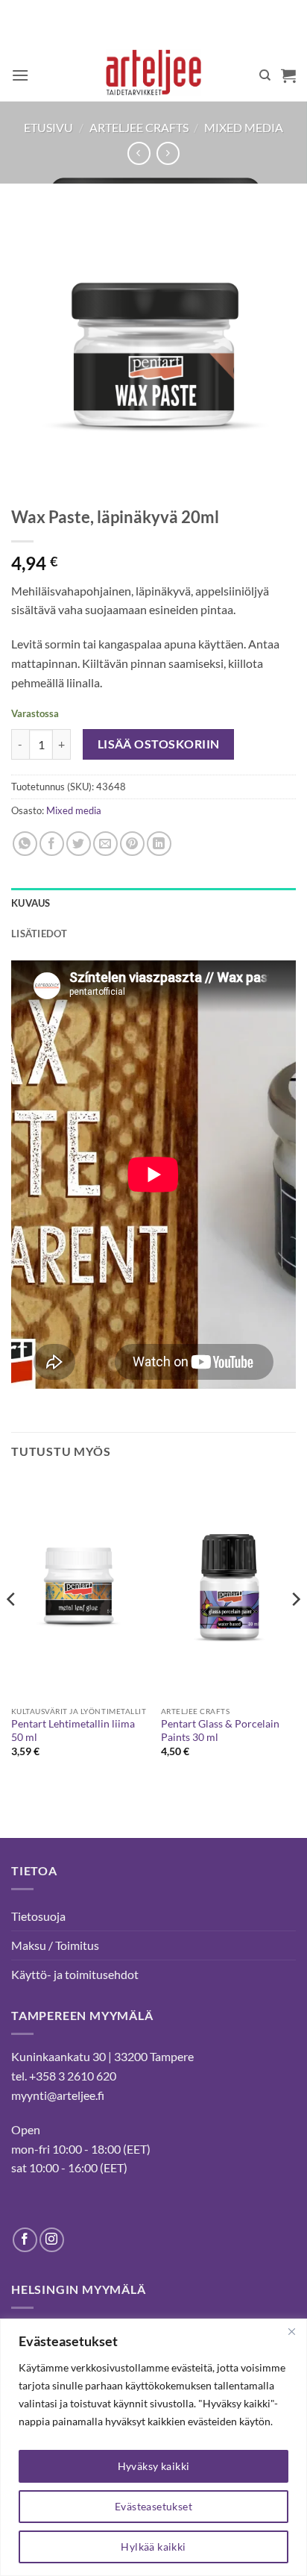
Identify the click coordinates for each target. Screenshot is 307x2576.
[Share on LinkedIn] (159, 844)
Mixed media (244, 127)
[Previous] (12, 1629)
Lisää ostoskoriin (159, 744)
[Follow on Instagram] (52, 2240)
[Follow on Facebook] (25, 2240)
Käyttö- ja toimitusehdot (75, 1974)
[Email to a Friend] (105, 844)
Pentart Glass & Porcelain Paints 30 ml (220, 1731)
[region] (153, 2447)
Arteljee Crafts (139, 127)
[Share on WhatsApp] (25, 844)
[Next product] (139, 153)
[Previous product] (168, 153)
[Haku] (265, 75)
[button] (20, 75)
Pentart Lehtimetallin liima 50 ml (73, 1731)
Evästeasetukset (153, 2506)
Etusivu (48, 127)
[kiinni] (291, 2331)
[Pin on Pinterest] (132, 844)
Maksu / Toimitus (55, 1945)
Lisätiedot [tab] (39, 934)
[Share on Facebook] (52, 844)
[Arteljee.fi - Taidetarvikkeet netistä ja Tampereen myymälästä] (154, 75)
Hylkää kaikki (153, 2547)
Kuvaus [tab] (31, 903)
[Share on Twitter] (79, 844)
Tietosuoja (38, 1916)
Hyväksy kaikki (154, 2466)
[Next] (295, 1629)
